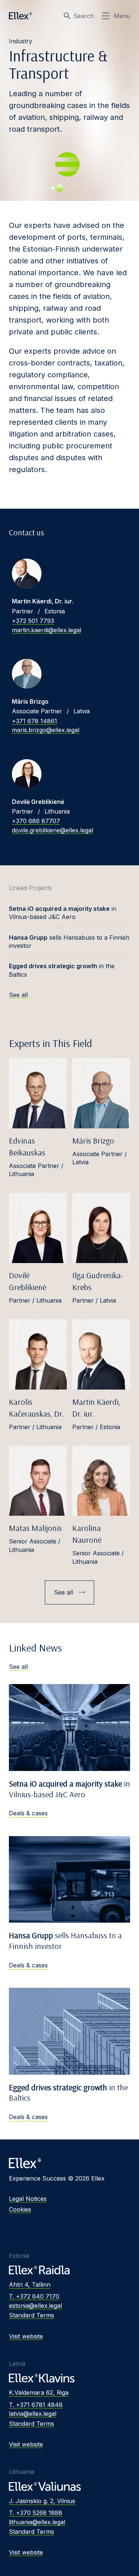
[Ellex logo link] (20, 16)
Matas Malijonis (35, 1528)
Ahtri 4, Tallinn (30, 2284)
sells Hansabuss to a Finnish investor (69, 942)
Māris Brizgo (93, 1141)
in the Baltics (62, 970)
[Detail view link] (27, 573)
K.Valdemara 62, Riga (39, 2393)
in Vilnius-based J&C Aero (63, 913)
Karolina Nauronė (87, 1534)
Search (84, 16)
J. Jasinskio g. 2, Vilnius (42, 2501)
